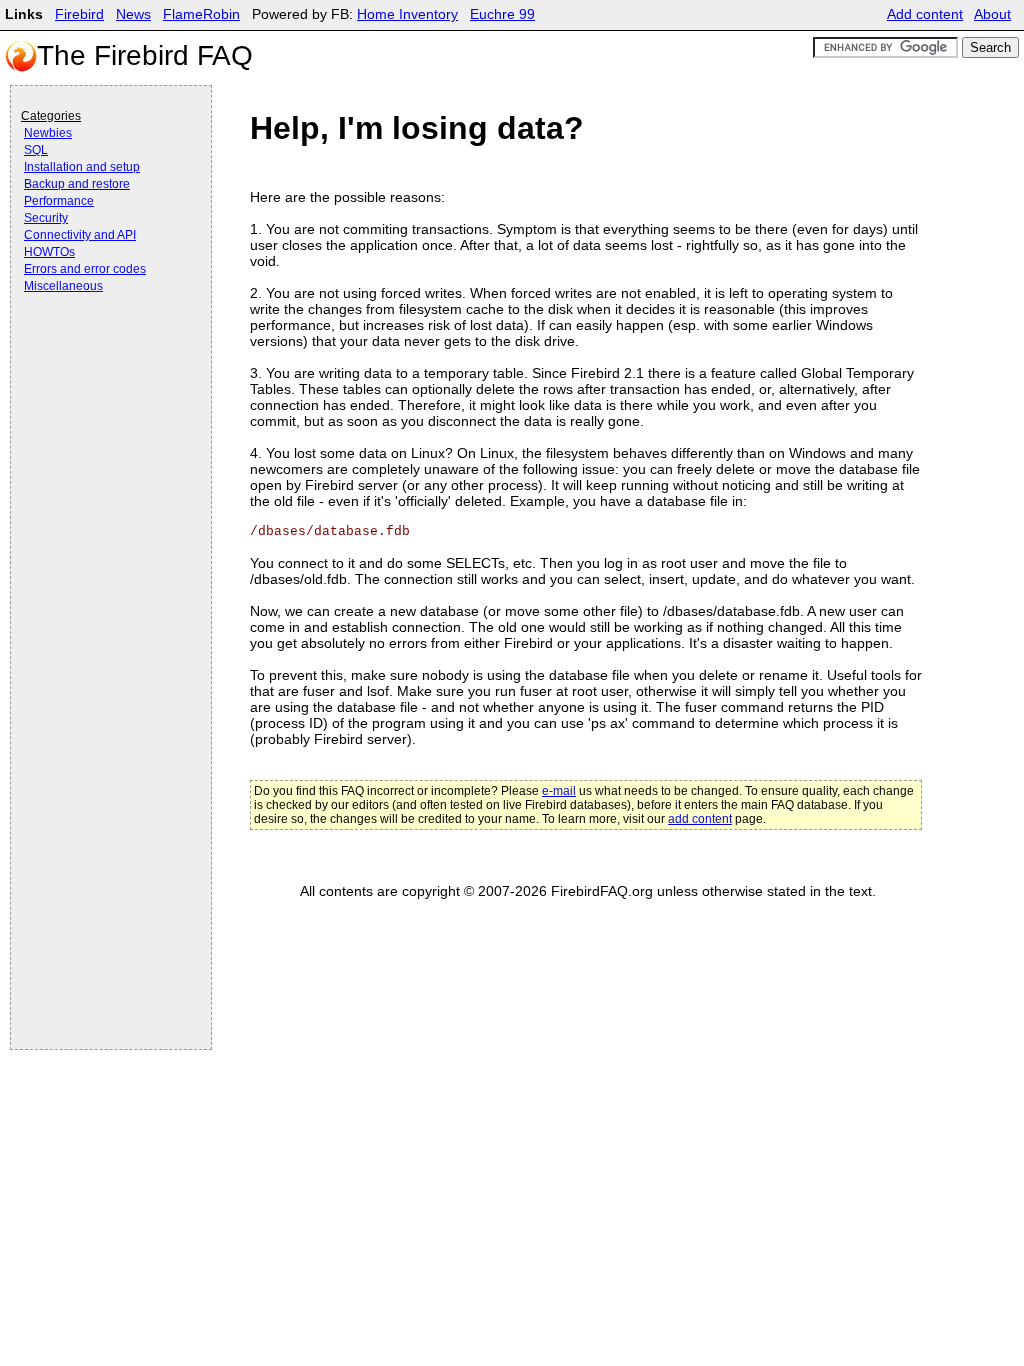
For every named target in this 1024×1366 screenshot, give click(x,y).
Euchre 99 (502, 14)
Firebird (79, 14)
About (992, 14)
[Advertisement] (101, 352)
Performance (59, 201)
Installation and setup (82, 167)
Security (46, 218)
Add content (925, 14)
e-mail (559, 791)
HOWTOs (49, 252)
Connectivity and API (80, 235)
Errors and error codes (85, 269)
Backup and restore (77, 184)
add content (700, 819)
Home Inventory (407, 14)
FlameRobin (201, 14)
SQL (36, 150)
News (133, 14)
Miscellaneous (63, 286)
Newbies (48, 133)
